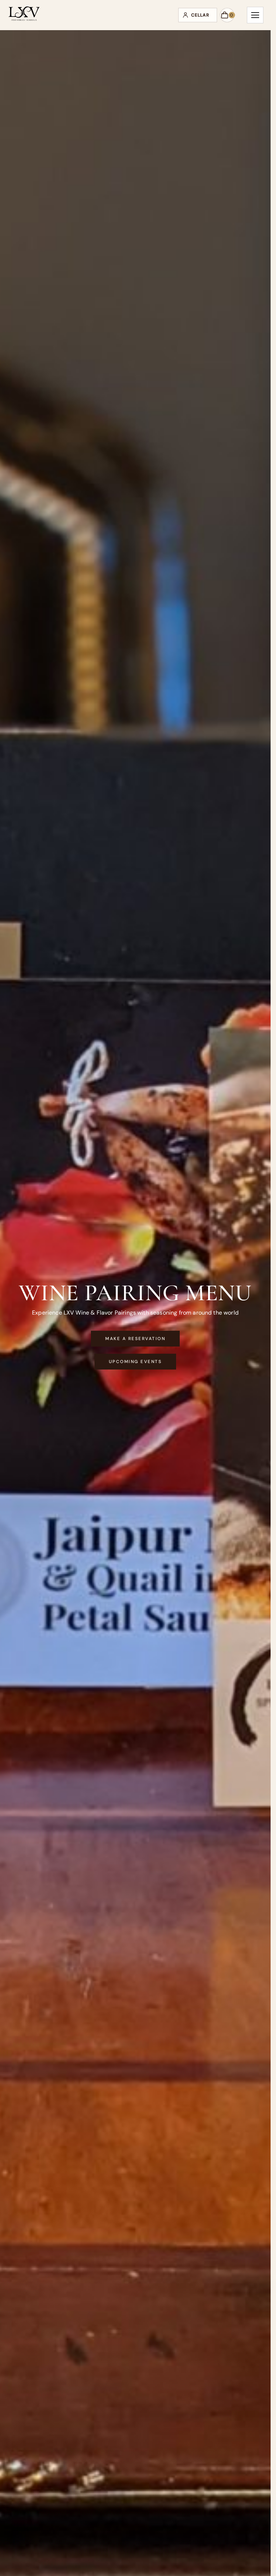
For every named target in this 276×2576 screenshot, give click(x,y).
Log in (198, 15)
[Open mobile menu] (255, 15)
